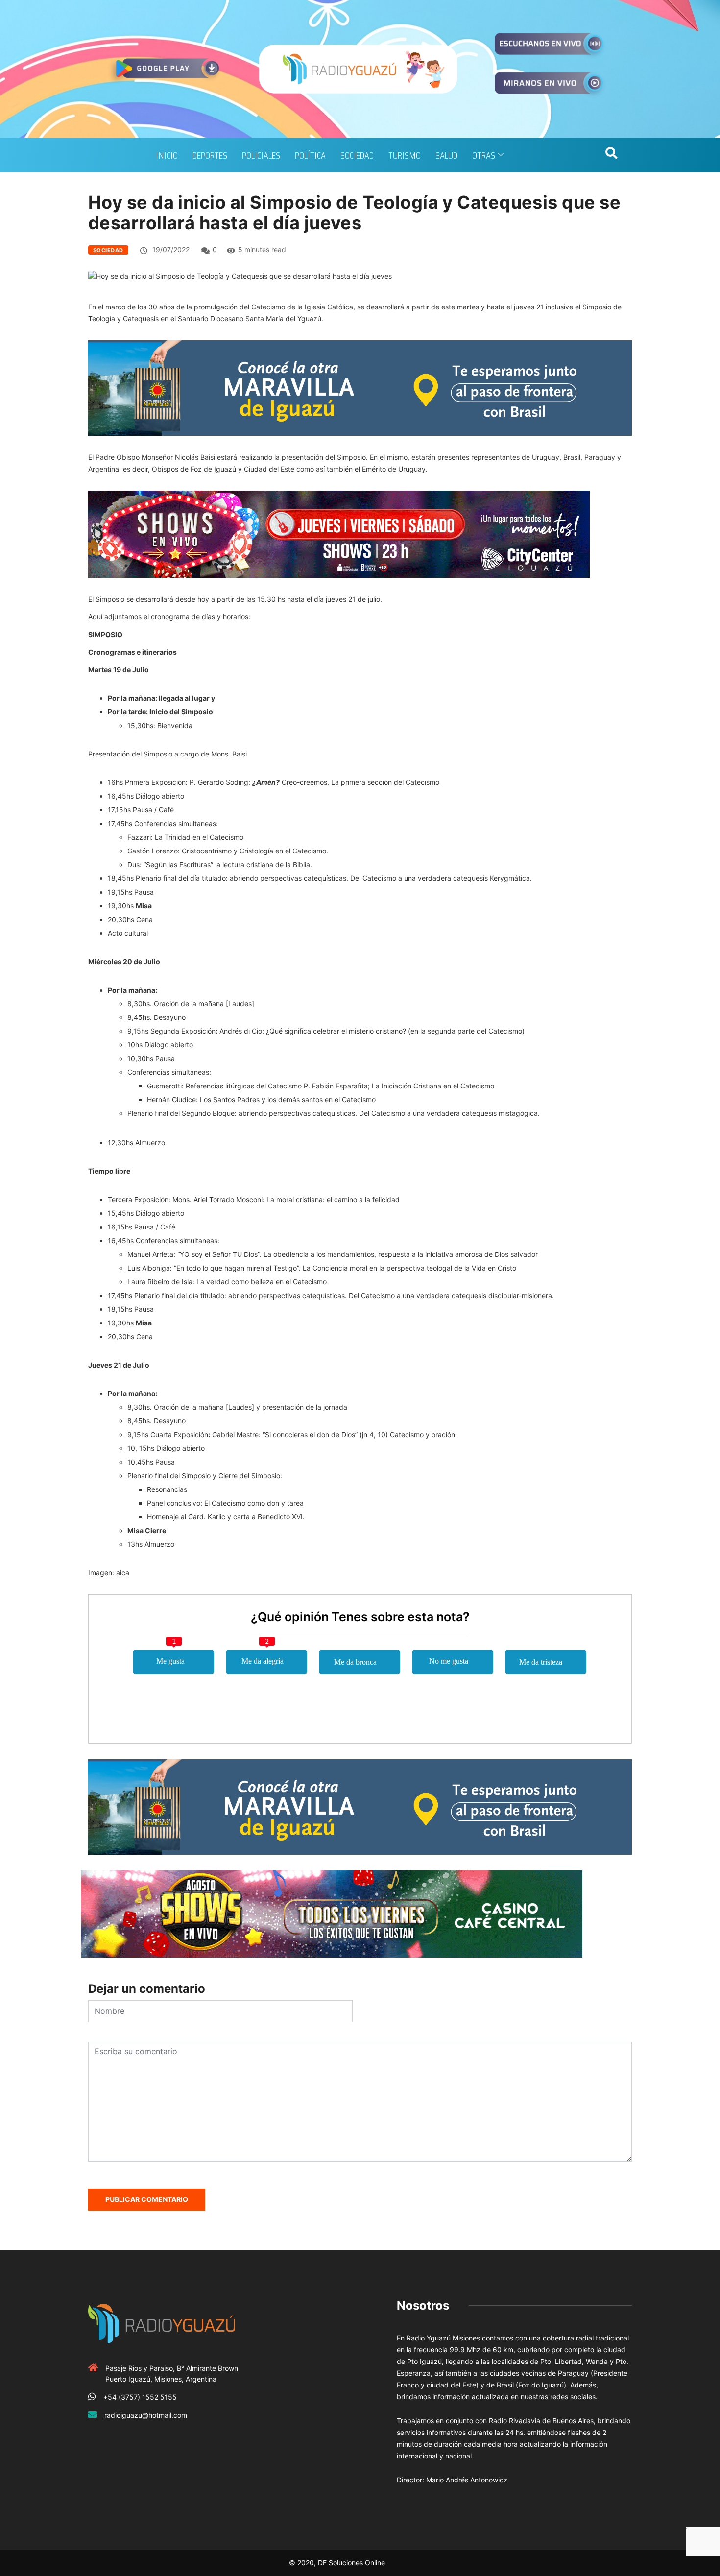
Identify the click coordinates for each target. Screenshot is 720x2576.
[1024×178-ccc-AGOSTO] (332, 1913)
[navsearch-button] (611, 155)
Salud (446, 155)
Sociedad (357, 155)
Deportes (210, 155)
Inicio (167, 155)
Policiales (261, 155)
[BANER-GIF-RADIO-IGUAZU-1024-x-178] (339, 533)
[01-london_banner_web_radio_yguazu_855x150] (360, 387)
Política (310, 155)
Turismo (405, 155)
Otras (484, 155)
